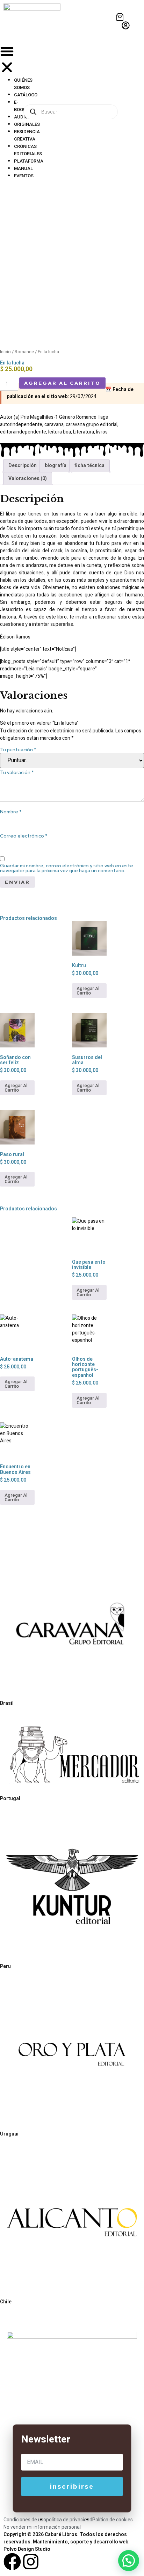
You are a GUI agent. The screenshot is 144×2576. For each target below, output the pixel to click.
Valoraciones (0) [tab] (28, 479)
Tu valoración (17, 772)
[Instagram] (31, 2562)
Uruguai (9, 2134)
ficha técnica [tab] (89, 466)
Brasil (7, 1703)
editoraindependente (23, 432)
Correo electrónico (24, 836)
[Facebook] (12, 2562)
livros (102, 432)
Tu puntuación (18, 750)
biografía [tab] (56, 466)
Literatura (84, 432)
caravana (54, 425)
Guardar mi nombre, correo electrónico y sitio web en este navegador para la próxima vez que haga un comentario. (67, 868)
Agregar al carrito (62, 383)
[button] (7, 60)
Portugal (10, 1798)
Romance (24, 352)
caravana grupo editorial (92, 425)
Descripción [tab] (23, 466)
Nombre (11, 812)
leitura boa (60, 432)
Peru (5, 1966)
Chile (6, 2302)
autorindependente (21, 425)
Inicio (5, 352)
